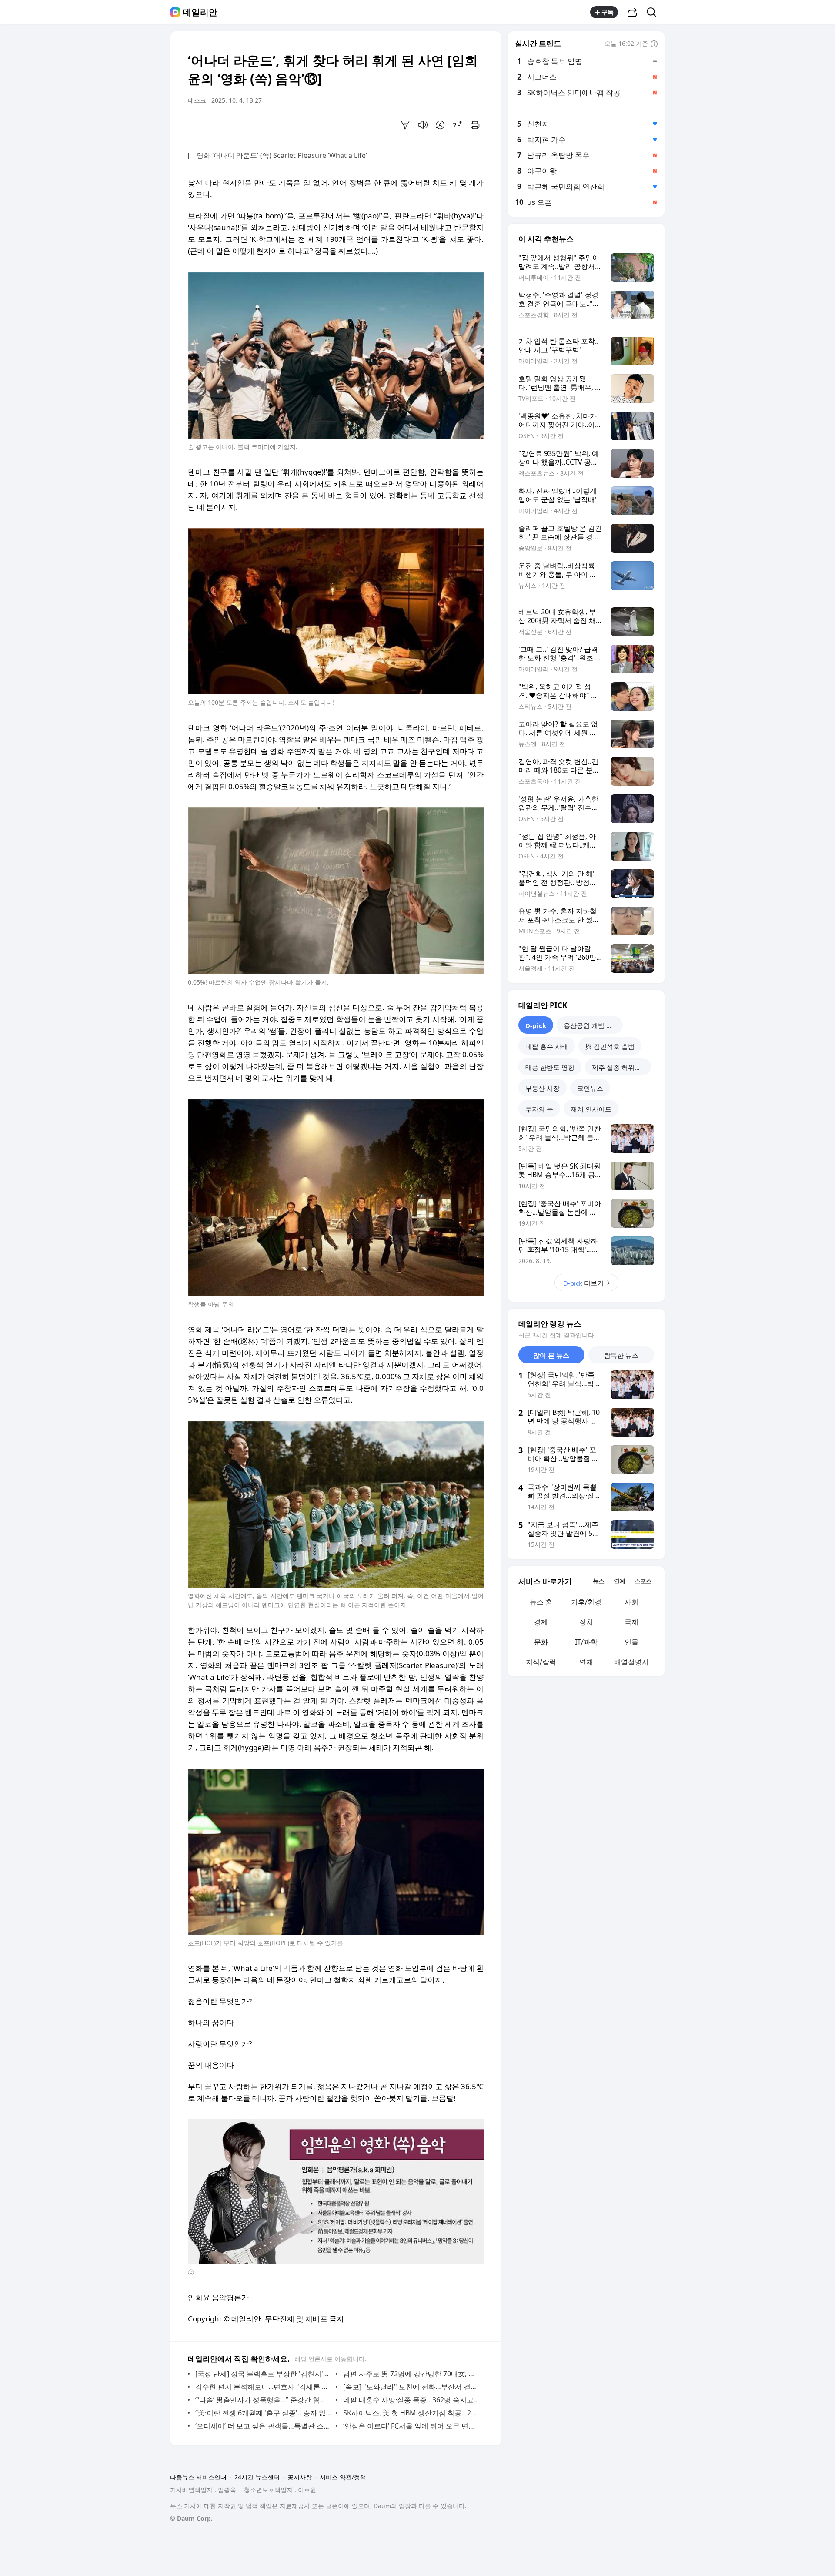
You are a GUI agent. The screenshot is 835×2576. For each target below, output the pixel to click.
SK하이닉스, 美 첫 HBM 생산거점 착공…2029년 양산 (411, 2413)
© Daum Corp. (191, 2518)
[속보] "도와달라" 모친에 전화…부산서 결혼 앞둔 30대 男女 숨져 (411, 2387)
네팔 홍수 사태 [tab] (547, 1046)
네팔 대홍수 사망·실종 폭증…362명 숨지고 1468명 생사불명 (411, 2400)
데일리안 (200, 12)
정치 (586, 1622)
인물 (631, 1642)
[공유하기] (632, 12)
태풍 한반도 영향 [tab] (550, 1067)
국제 (631, 1622)
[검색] (654, 12)
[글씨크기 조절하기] (458, 125)
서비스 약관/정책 (343, 2477)
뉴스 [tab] (598, 1581)
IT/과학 (586, 1642)
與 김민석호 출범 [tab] (610, 1046)
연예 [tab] (619, 1581)
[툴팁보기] (654, 44)
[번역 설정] (440, 125)
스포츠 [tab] (643, 1581)
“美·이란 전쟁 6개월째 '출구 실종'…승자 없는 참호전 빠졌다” (263, 2413)
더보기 (583, 1283)
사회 (631, 1602)
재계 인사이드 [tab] (591, 1109)
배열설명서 (631, 1662)
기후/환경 (586, 1602)
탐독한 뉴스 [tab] (621, 1355)
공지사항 (300, 2477)
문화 (541, 1642)
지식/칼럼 (541, 1662)
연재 (586, 1662)
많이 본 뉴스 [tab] (551, 1355)
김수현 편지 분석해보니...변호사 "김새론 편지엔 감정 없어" (263, 2387)
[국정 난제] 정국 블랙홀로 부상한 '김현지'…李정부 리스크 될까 (263, 2374)
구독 (608, 12)
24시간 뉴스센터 (257, 2477)
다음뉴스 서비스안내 (198, 2477)
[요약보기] (405, 125)
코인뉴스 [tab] (590, 1088)
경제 (541, 1622)
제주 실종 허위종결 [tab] (620, 1067)
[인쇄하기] (475, 125)
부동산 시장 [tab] (543, 1088)
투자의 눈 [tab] (539, 1109)
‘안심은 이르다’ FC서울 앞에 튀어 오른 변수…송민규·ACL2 (411, 2426)
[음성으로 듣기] (423, 125)
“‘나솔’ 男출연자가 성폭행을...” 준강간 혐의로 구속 (263, 2400)
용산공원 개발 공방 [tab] (591, 1025)
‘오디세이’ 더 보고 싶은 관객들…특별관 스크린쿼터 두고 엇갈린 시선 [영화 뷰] (263, 2426)
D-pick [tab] (536, 1025)
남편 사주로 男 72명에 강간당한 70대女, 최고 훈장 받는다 (411, 2374)
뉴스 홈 (541, 1602)
